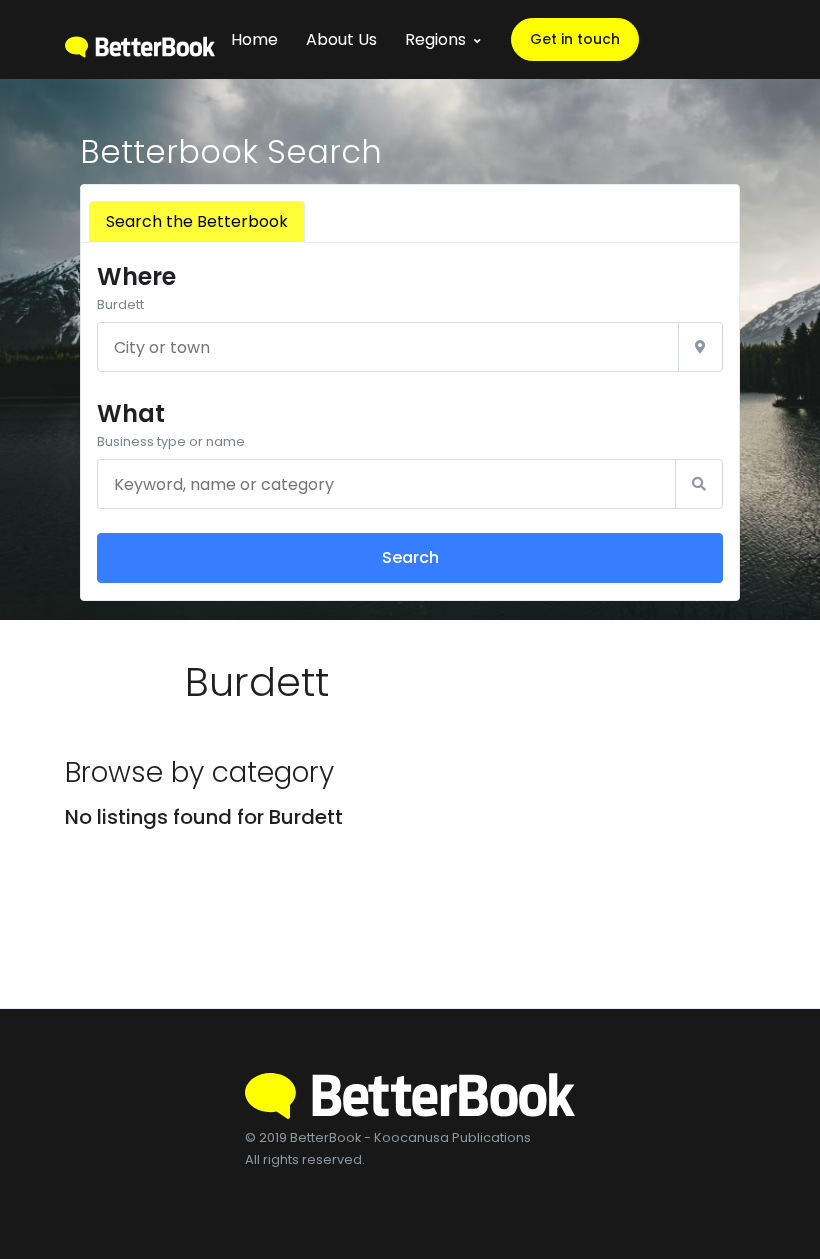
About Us (341, 39)
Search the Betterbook (197, 221)
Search (410, 557)
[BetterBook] (140, 39)
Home (254, 39)
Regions (435, 39)
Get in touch (575, 39)
